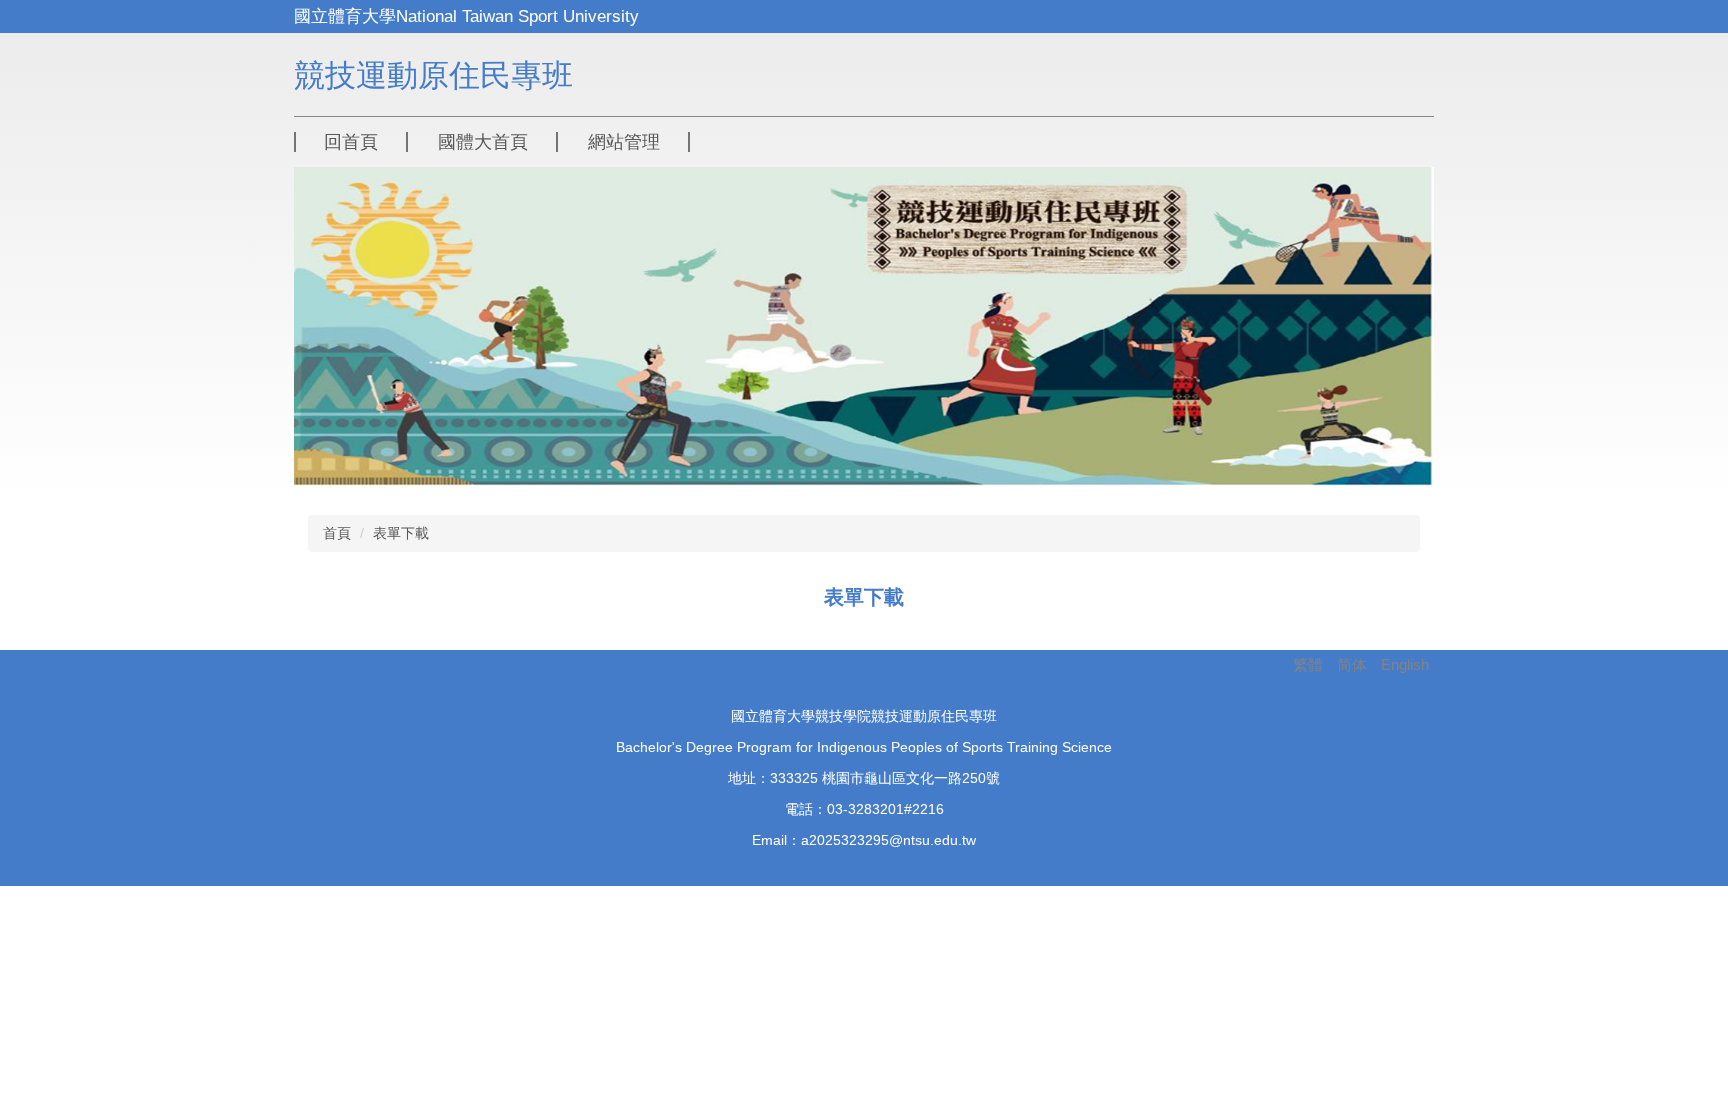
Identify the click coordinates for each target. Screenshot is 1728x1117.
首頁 (337, 533)
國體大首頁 (483, 142)
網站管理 (624, 142)
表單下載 (401, 533)
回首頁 (351, 142)
